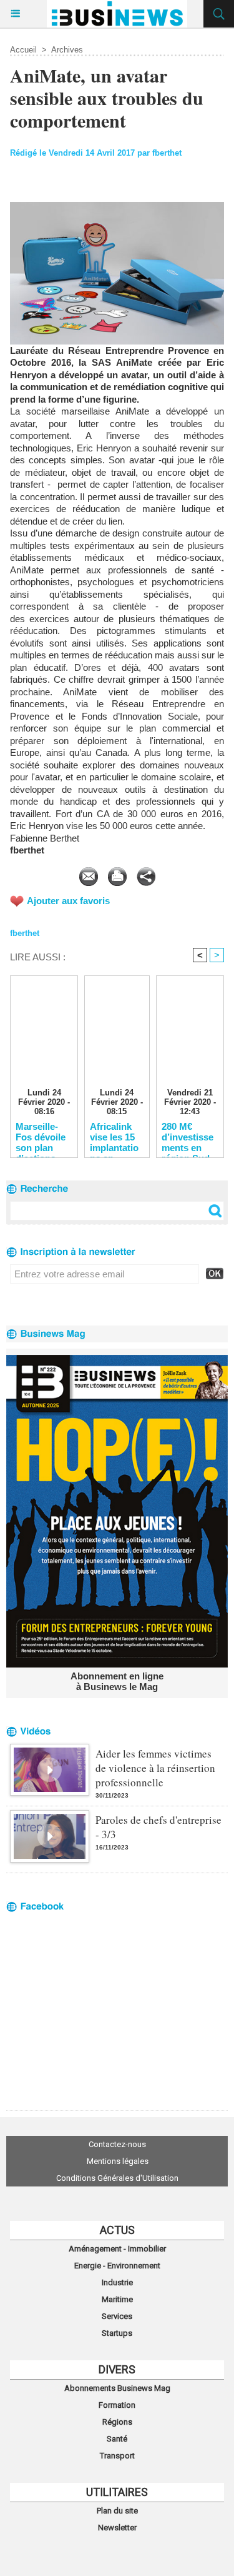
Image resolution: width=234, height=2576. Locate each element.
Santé (117, 2439)
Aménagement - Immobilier (117, 2249)
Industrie (117, 2282)
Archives (67, 50)
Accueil (23, 50)
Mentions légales (118, 2161)
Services (117, 2316)
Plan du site (117, 2511)
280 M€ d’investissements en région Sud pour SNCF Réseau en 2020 (188, 1137)
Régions (117, 2422)
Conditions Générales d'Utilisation (117, 2178)
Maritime (117, 2299)
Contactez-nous (117, 2144)
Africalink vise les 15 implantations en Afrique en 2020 (114, 1137)
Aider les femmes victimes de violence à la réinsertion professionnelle (155, 1768)
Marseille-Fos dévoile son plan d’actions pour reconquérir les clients (41, 1137)
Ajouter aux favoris (68, 901)
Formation (117, 2405)
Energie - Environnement (117, 2266)
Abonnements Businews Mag (117, 2388)
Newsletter (117, 2528)
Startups (117, 2333)
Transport (117, 2456)
